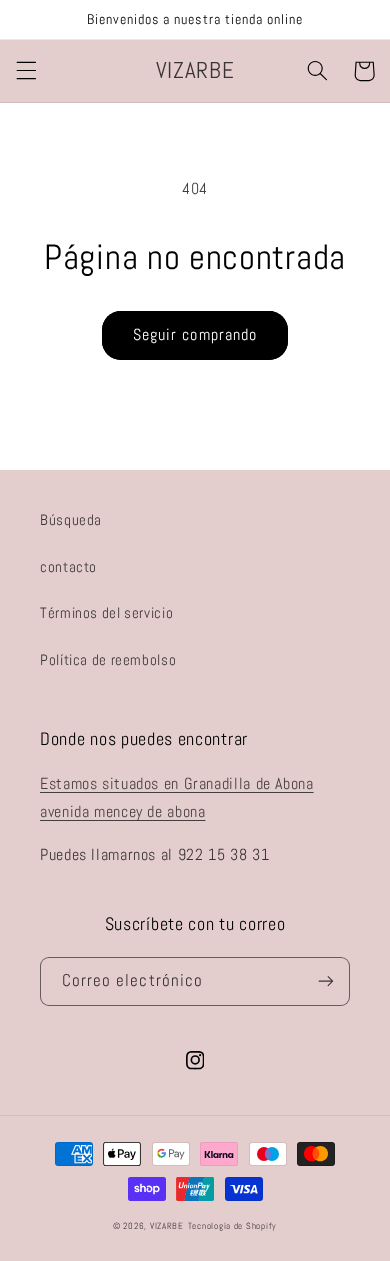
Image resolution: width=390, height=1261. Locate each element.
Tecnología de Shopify (232, 1226)
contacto (68, 567)
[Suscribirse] (326, 981)
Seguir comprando (195, 335)
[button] (26, 71)
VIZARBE (167, 1226)
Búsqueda (71, 520)
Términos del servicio (106, 613)
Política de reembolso (108, 660)
